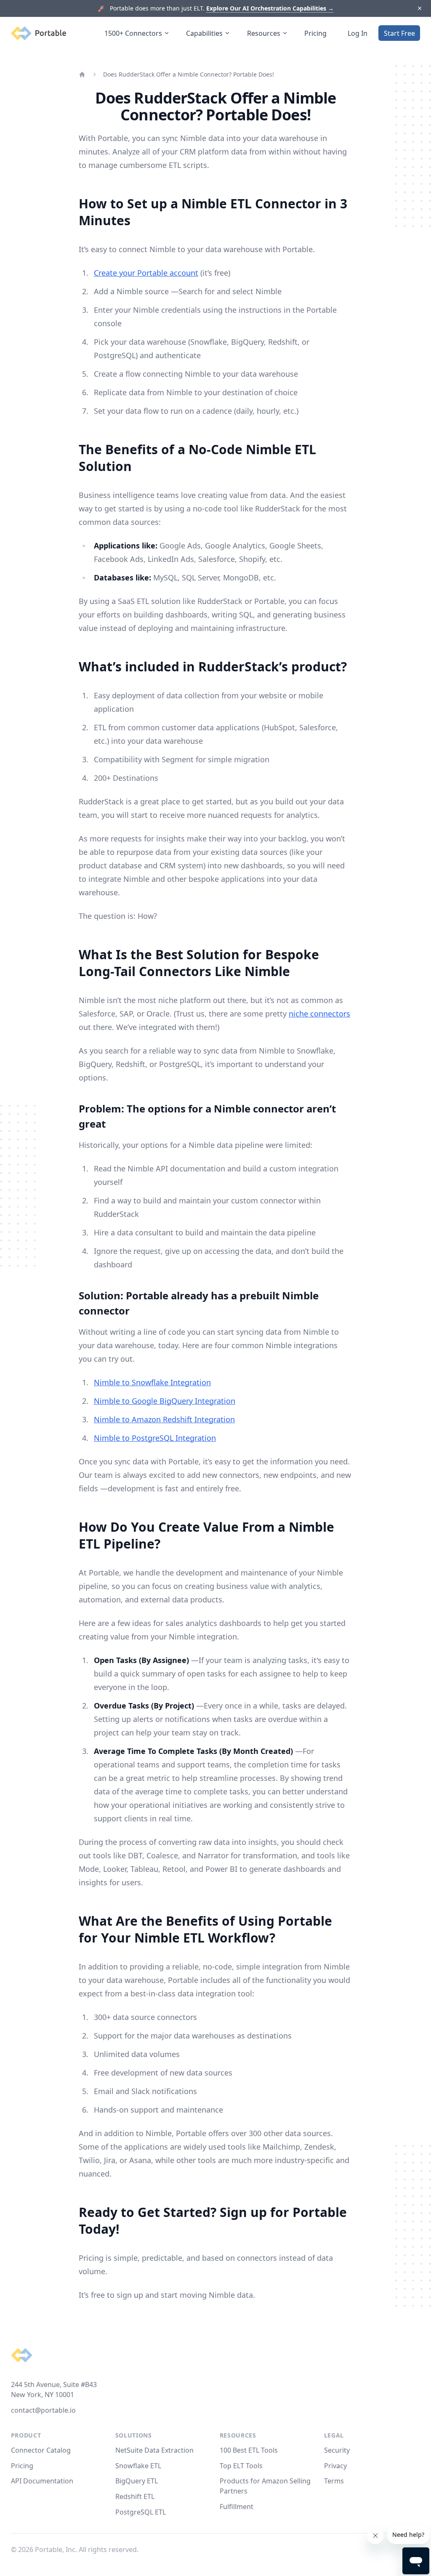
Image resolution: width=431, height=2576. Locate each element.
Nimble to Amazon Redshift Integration (164, 1419)
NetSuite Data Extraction (154, 2450)
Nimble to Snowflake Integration (152, 1382)
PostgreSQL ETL (141, 2512)
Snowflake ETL (138, 2466)
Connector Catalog (41, 2450)
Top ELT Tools (241, 2466)
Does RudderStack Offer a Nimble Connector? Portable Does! (189, 74)
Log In (358, 33)
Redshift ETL (135, 2496)
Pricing (315, 33)
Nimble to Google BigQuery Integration (165, 1401)
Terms (334, 2481)
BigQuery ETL (137, 2481)
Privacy (335, 2466)
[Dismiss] (419, 9)
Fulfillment (237, 2507)
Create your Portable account (146, 273)
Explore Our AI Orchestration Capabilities (270, 8)
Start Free (399, 33)
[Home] (82, 75)
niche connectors (319, 1014)
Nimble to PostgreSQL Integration (155, 1438)
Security (337, 2450)
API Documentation (42, 2481)
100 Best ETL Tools (249, 2450)
